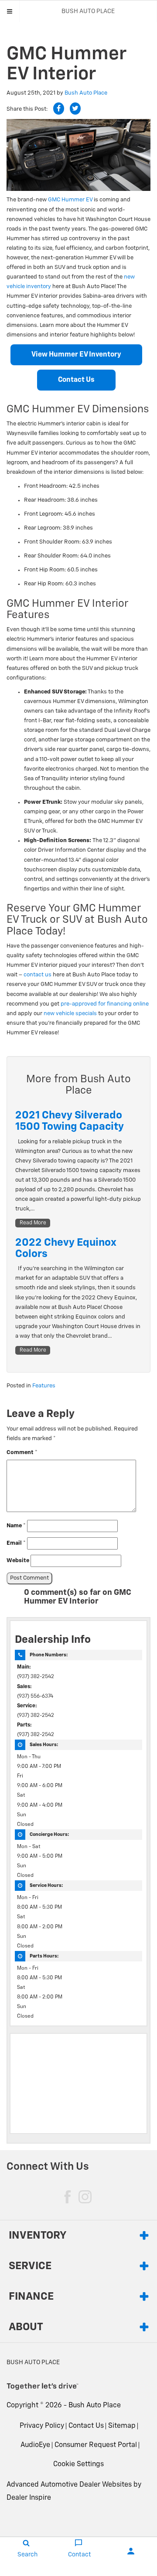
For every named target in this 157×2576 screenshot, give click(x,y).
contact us (38, 975)
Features (44, 1386)
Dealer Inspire (29, 2498)
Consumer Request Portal (96, 2445)
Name (16, 1526)
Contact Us (76, 380)
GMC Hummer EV (70, 200)
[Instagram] (85, 2197)
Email (16, 1543)
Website (18, 1561)
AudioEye (35, 2445)
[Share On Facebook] (59, 109)
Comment (22, 1453)
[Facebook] (68, 2197)
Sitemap (122, 2426)
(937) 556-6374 (35, 1696)
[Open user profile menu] (131, 2551)
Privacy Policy (42, 2426)
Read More (33, 1223)
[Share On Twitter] (75, 109)
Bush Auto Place (86, 93)
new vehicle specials (70, 1014)
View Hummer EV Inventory (76, 355)
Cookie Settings (78, 2464)
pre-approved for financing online (105, 1004)
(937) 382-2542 (36, 1677)
